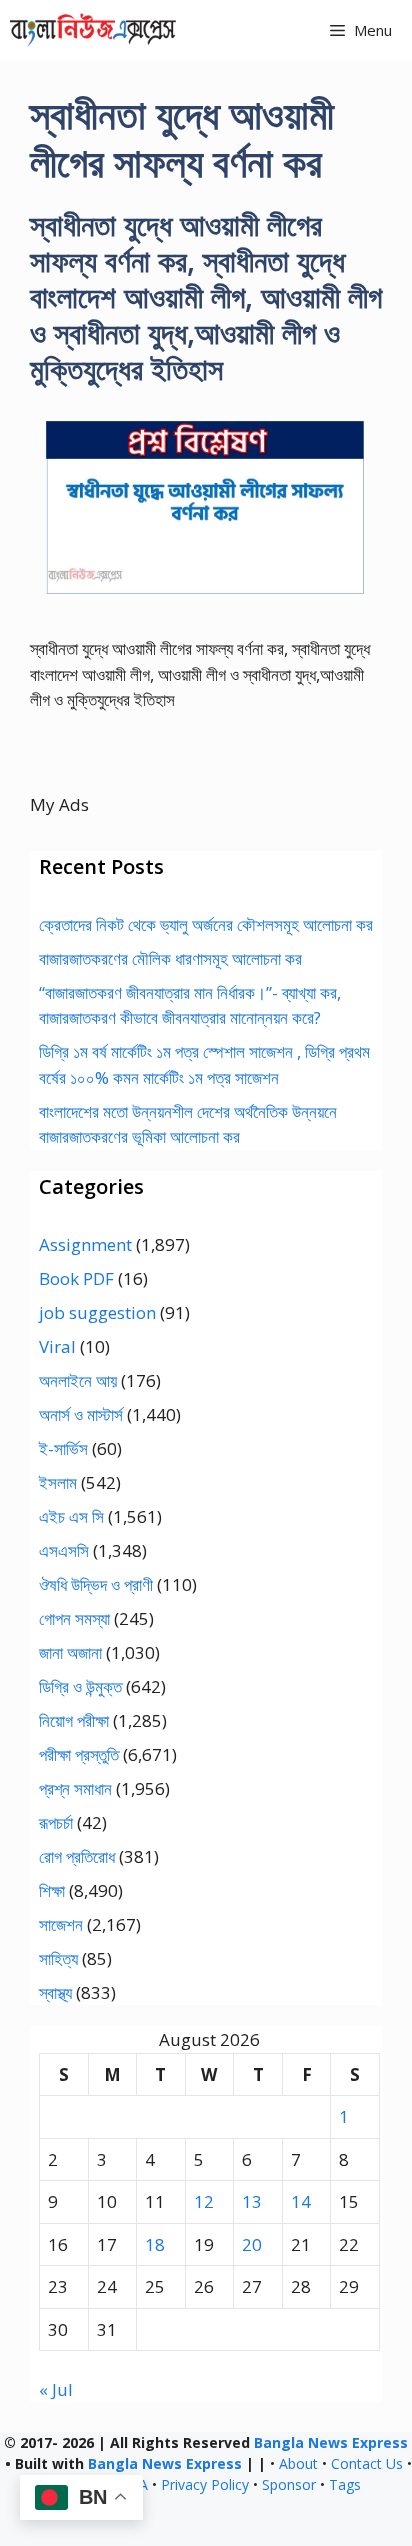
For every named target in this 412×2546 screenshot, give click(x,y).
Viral (57, 1346)
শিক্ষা (52, 1890)
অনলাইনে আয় (78, 1380)
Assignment (85, 1244)
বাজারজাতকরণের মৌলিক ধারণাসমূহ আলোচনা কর (170, 958)
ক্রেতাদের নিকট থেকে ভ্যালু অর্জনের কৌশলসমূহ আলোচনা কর (206, 924)
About (298, 2463)
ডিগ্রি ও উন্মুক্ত (80, 1686)
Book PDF (76, 1278)
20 (252, 2244)
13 (252, 2201)
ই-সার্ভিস (63, 1448)
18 (155, 2244)
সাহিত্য (58, 1958)
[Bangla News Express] (93, 30)
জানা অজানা (70, 1652)
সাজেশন (61, 1924)
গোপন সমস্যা (74, 1618)
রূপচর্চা (56, 1822)
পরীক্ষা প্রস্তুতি (79, 1754)
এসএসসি (64, 1550)
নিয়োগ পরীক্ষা (74, 1720)
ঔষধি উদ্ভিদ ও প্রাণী (96, 1584)
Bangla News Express (331, 2442)
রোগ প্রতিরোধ (77, 1856)
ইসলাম (58, 1482)
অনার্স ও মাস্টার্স (81, 1414)
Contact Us (367, 2463)
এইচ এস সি (71, 1516)
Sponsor (289, 2484)
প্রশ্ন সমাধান (75, 1788)
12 (204, 2201)
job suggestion (97, 1312)
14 (301, 2201)
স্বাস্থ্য (55, 1992)
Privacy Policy (205, 2484)
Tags (345, 2484)
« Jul (56, 2389)
